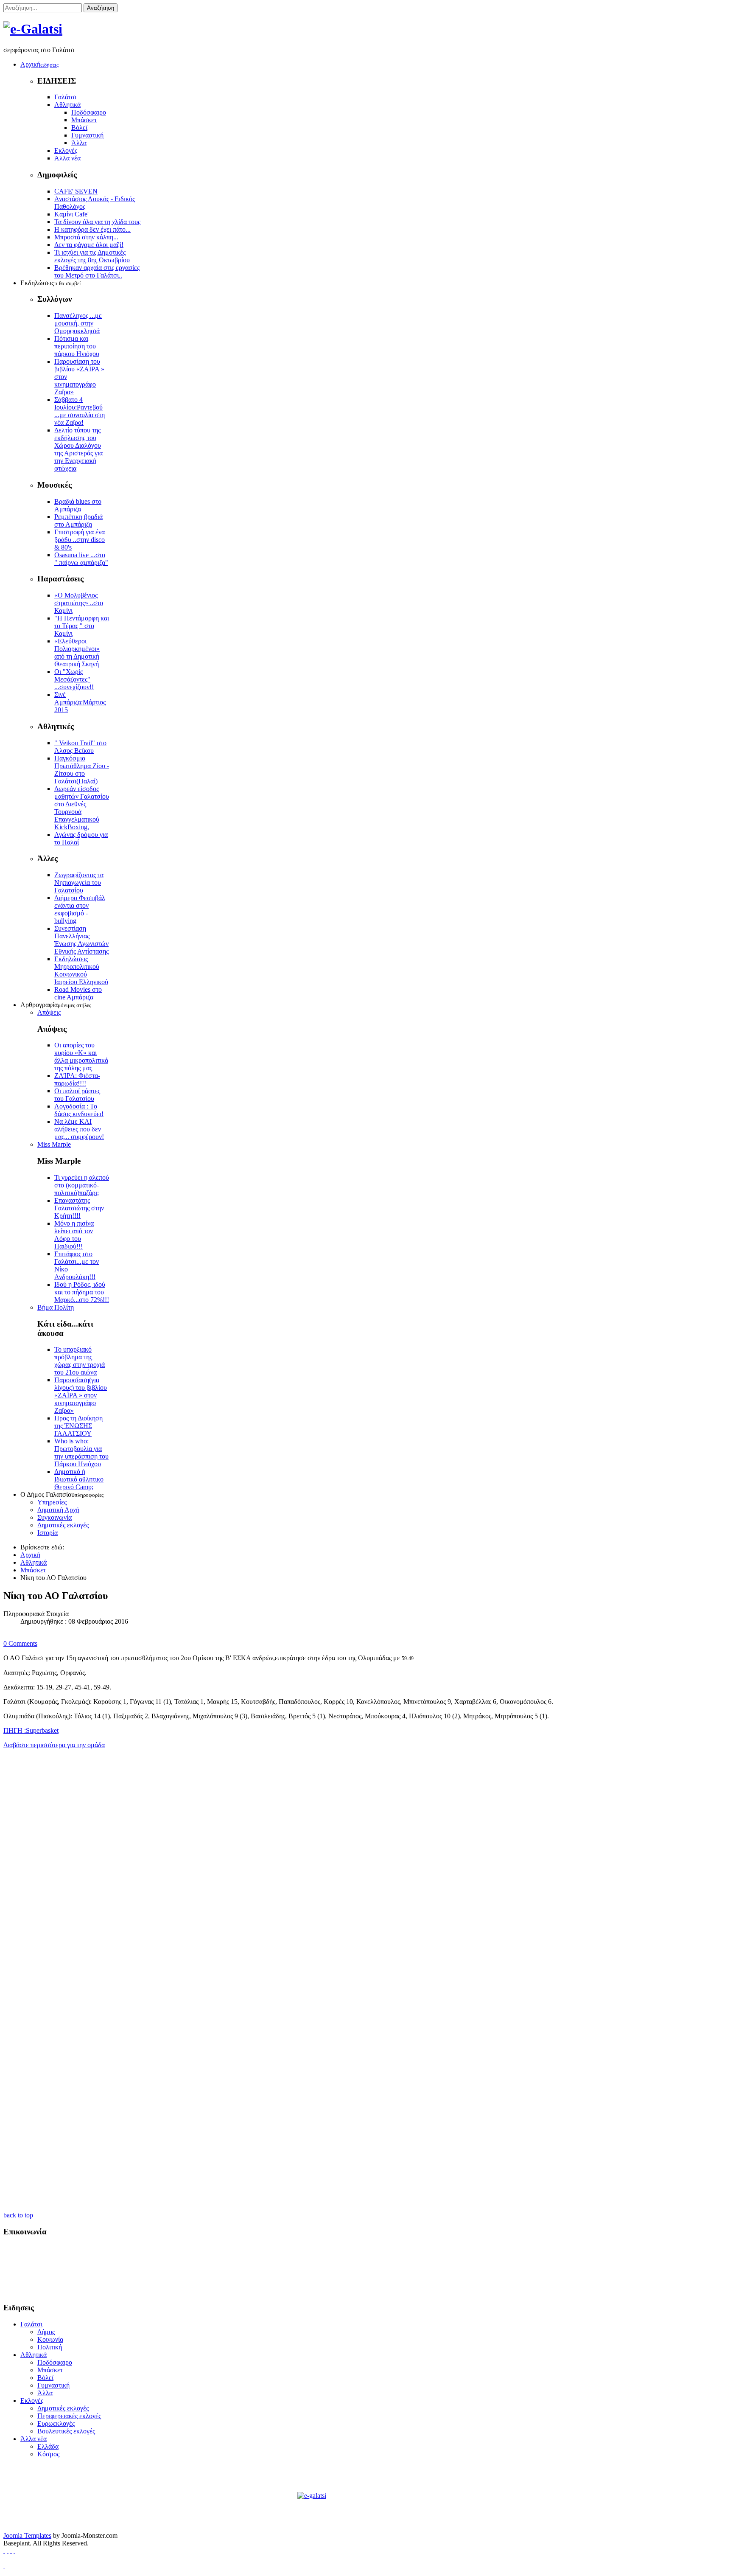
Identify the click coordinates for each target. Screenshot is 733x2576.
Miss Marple (54, 1144)
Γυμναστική (87, 135)
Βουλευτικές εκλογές (66, 2431)
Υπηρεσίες (52, 1502)
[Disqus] (366, 1869)
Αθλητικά (67, 105)
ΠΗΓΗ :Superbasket (31, 1730)
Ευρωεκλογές (56, 2423)
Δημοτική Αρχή (58, 1510)
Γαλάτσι (65, 97)
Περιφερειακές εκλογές (69, 2416)
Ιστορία (48, 1533)
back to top (18, 2215)
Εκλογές (66, 150)
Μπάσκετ (84, 120)
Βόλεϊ (79, 128)
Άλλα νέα (67, 158)
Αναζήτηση (101, 8)
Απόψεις (49, 1012)
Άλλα (79, 143)
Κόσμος (48, 2454)
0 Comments (20, 1643)
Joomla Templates (27, 2535)
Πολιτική (50, 2347)
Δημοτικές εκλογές (63, 1525)
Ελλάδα (48, 2446)
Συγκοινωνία (55, 1517)
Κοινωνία (50, 2339)
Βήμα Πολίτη (56, 1307)
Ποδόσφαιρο (89, 112)
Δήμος (46, 2332)
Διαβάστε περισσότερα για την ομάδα (54, 1745)
